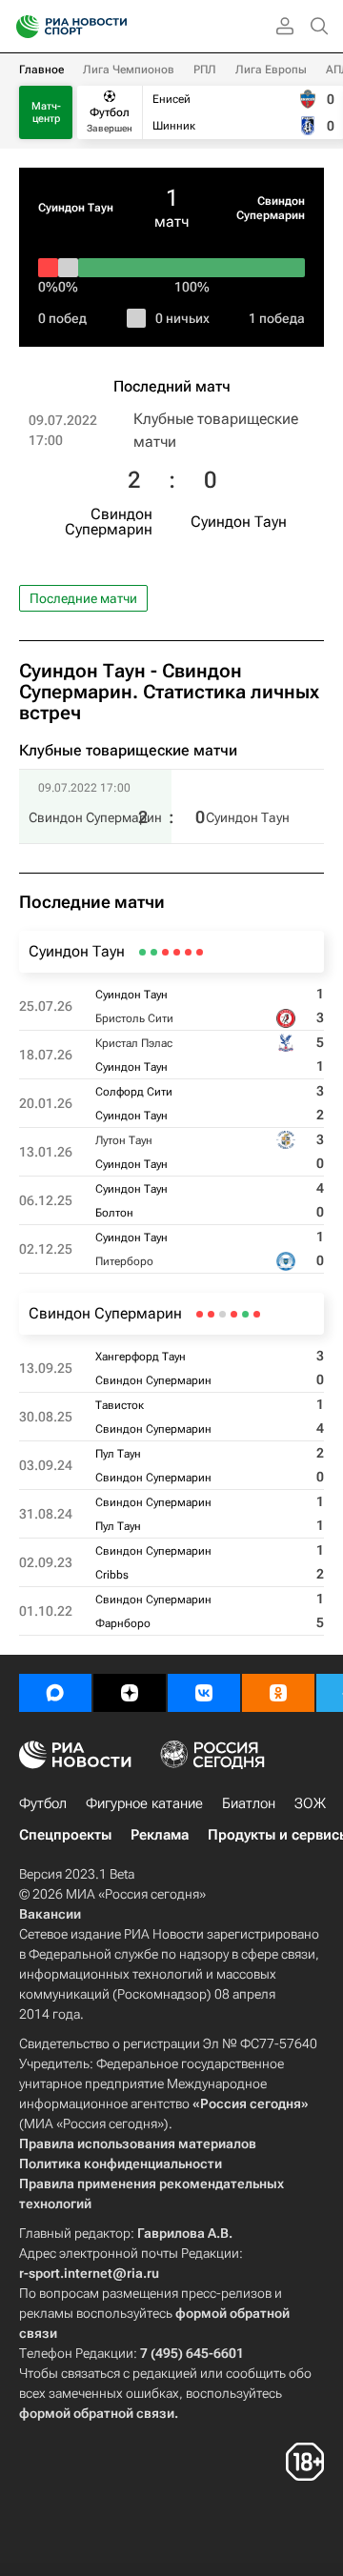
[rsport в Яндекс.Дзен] (130, 1693)
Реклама (160, 1835)
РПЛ (205, 70)
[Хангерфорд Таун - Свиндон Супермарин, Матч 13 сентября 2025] (257, 1314)
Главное (41, 70)
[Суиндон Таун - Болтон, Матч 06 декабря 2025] (154, 952)
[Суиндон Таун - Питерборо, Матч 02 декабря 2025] (142, 952)
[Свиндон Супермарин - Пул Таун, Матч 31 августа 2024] (222, 1314)
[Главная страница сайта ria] (21, 27)
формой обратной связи (97, 2413)
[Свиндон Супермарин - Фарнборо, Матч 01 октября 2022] (200, 1314)
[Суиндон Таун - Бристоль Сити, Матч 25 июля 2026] (200, 952)
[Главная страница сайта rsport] (114, 27)
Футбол (43, 1803)
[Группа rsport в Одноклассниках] (278, 1693)
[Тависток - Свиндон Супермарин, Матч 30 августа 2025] (245, 1314)
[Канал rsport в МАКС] (55, 1693)
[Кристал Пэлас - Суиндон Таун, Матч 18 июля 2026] (188, 952)
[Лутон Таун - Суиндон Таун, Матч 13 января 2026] (165, 952)
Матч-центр (46, 112)
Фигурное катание (144, 1803)
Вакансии (50, 1914)
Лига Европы (271, 70)
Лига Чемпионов (129, 70)
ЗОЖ (310, 1803)
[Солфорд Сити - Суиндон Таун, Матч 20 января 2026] (177, 952)
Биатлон (249, 1803)
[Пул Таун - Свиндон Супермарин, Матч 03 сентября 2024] (234, 1314)
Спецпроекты (65, 1835)
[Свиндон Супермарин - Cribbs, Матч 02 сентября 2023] (211, 1314)
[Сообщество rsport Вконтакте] (204, 1693)
